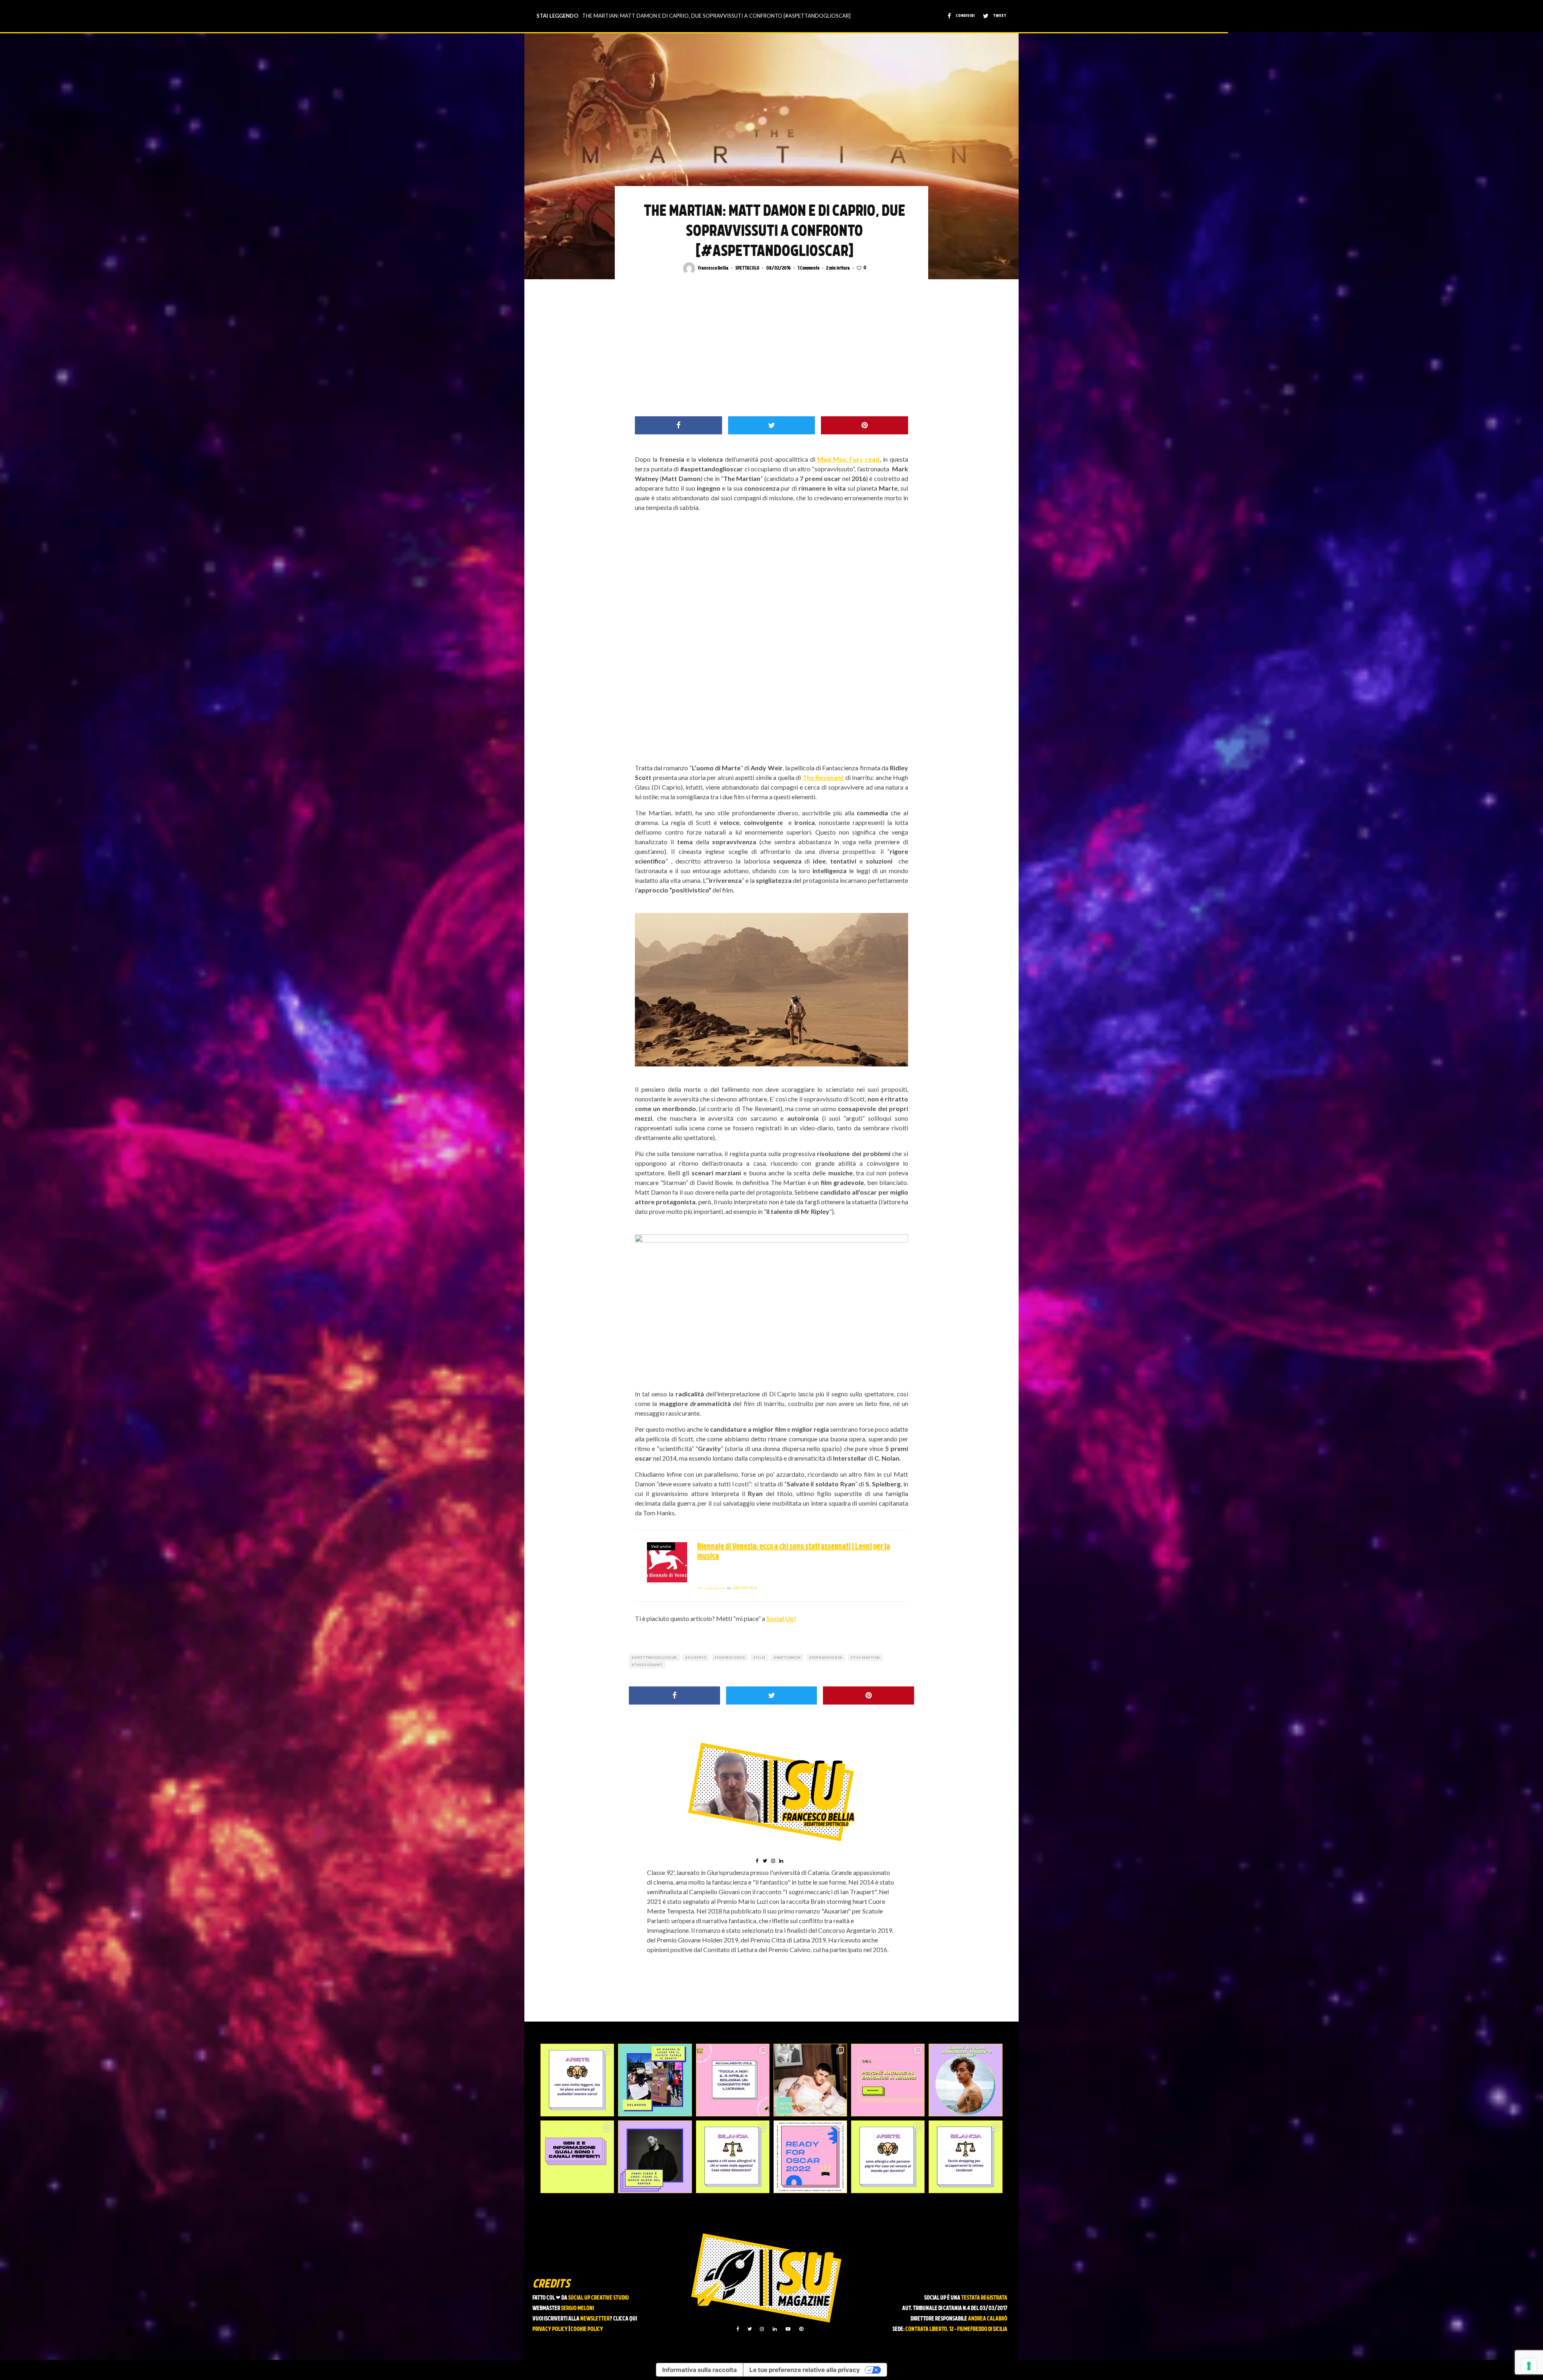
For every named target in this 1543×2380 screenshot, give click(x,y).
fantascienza (731, 1658)
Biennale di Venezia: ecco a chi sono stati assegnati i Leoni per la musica (794, 1552)
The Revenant (823, 777)
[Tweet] (772, 425)
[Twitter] (750, 2329)
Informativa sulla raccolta (700, 2370)
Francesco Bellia (713, 268)
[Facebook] (738, 2329)
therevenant (648, 1665)
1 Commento (808, 268)
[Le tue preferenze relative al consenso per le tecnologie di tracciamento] (1529, 2366)
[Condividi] (678, 425)
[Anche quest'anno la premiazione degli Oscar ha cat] (810, 2157)
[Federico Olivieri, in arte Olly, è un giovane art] (810, 2080)
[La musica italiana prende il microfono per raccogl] (733, 2080)
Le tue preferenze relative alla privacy (805, 2370)
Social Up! (781, 1618)
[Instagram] (762, 2329)
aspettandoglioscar (656, 1658)
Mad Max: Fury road (849, 459)
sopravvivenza (827, 1658)
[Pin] (865, 425)
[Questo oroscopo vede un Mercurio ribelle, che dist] (577, 2080)
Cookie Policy (587, 2330)
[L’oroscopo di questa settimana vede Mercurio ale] (965, 2157)
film (761, 1658)
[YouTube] (788, 2329)
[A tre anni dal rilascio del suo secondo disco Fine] (965, 2080)
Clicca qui (625, 2319)
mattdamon (789, 1658)
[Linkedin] (775, 2329)
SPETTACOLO (747, 268)
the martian (867, 1658)
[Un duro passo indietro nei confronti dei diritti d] (655, 2080)
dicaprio (697, 1658)
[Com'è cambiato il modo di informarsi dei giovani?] (577, 2157)
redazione (711, 1588)
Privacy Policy (550, 2330)
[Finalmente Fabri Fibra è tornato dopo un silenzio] (655, 2157)
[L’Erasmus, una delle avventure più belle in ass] (888, 2080)
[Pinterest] (801, 2329)
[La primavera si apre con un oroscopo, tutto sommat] (733, 2157)
